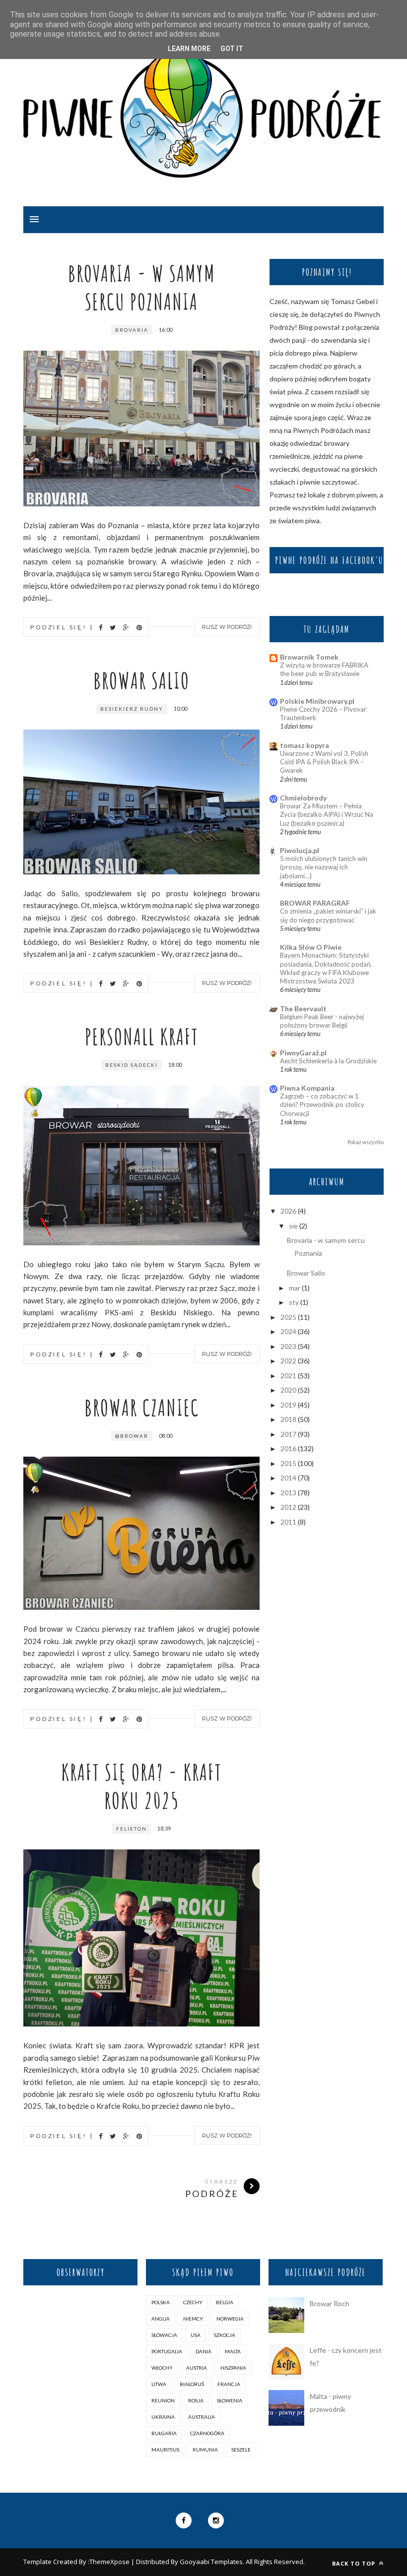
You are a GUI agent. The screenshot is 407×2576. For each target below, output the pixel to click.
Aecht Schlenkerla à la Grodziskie (328, 1061)
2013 (288, 1493)
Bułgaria (164, 2433)
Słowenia (230, 2400)
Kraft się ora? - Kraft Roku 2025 (141, 1786)
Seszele (241, 2450)
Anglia (161, 2319)
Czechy (193, 2302)
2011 (288, 1522)
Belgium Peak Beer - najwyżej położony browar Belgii (322, 1021)
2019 (288, 1405)
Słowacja (164, 2335)
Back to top (355, 2563)
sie (293, 1226)
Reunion (163, 2400)
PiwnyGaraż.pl (303, 1053)
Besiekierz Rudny (132, 709)
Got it (232, 49)
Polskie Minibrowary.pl (317, 701)
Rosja (196, 2400)
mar (295, 1288)
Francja (229, 2384)
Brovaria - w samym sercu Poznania (142, 287)
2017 (288, 1434)
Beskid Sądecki (132, 1065)
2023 (288, 1346)
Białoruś (192, 2384)
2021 (288, 1376)
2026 (288, 1211)
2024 (288, 1331)
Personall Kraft (142, 1036)
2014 (288, 1478)
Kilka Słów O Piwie (311, 947)
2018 (288, 1419)
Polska (161, 2302)
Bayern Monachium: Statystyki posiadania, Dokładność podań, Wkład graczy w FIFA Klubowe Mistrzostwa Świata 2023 (326, 968)
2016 (288, 1448)
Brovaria (132, 330)
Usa (196, 2335)
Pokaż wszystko (366, 1142)
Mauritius (165, 2450)
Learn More (189, 49)
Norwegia (230, 2319)
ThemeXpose (109, 2562)
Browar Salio (141, 680)
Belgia (225, 2302)
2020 (288, 1390)
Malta (233, 2351)
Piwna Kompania (307, 1088)
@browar (132, 1436)
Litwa (159, 2384)
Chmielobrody (303, 798)
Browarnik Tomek (309, 657)
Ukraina (163, 2417)
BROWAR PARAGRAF (315, 903)
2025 (288, 1317)
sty (294, 1302)
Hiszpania (233, 2368)
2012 (288, 1507)
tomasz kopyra (305, 745)
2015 (288, 1463)
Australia (202, 2417)
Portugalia (167, 2351)
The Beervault (303, 1009)
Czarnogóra (207, 2433)
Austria (197, 2368)
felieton (132, 1829)
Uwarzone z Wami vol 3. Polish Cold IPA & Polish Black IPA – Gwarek (324, 762)
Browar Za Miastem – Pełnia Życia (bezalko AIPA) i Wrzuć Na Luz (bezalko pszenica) (327, 815)
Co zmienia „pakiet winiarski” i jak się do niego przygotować (328, 915)
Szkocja (225, 2335)
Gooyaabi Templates (211, 2562)
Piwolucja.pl (300, 850)
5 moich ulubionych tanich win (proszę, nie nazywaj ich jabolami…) (324, 867)
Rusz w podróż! (227, 627)
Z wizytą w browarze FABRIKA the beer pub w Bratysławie (324, 669)
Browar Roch (330, 2303)
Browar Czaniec (142, 1407)
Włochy (162, 2368)
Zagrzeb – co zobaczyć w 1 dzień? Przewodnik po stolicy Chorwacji (322, 1105)
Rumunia (205, 2450)
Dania (203, 2351)
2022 (288, 1361)
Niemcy (193, 2319)
